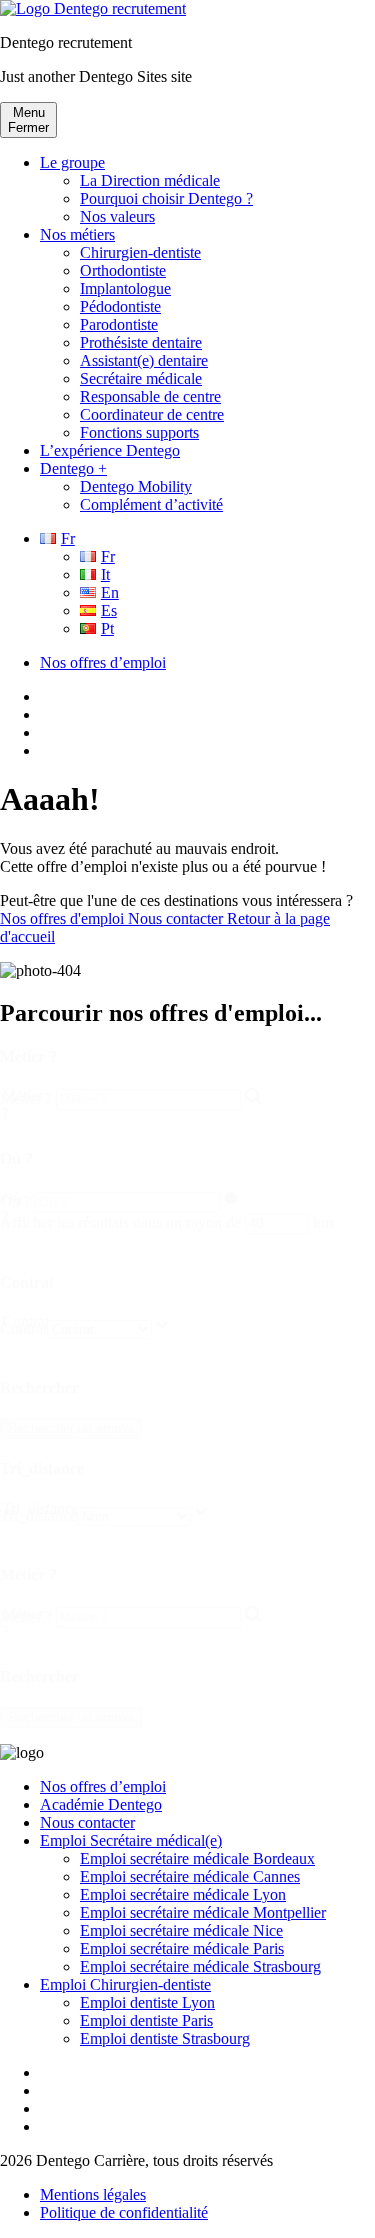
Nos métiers (77, 234)
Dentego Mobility (136, 486)
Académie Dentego (101, 1804)
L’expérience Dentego (110, 450)
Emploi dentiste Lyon (147, 2002)
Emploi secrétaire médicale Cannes (190, 1876)
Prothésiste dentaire (141, 342)
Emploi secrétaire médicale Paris (182, 1948)
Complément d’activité (151, 504)
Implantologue (125, 288)
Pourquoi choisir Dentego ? (166, 198)
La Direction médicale (150, 180)
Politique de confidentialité (124, 2212)
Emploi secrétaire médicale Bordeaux (197, 1858)
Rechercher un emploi (71, 1428)
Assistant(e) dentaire (144, 360)
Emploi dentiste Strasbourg (165, 2038)
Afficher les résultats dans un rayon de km (166, 1222)
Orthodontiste (123, 270)
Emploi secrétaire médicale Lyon (183, 1894)
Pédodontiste (120, 306)
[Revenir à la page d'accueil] (93, 8)
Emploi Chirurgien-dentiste (125, 1984)
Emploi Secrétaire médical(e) (131, 1840)
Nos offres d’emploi (103, 662)
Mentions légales (93, 2194)
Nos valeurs (117, 216)
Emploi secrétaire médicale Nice (181, 1930)
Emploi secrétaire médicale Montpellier (203, 1912)
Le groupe (72, 162)
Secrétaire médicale (141, 378)
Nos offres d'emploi (64, 918)
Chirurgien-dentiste (140, 252)
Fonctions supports (139, 432)
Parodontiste (119, 324)
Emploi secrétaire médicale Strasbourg (200, 1966)
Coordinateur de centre (152, 414)
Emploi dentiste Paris (146, 2020)
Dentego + (73, 468)
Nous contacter (177, 918)
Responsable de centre (150, 396)
